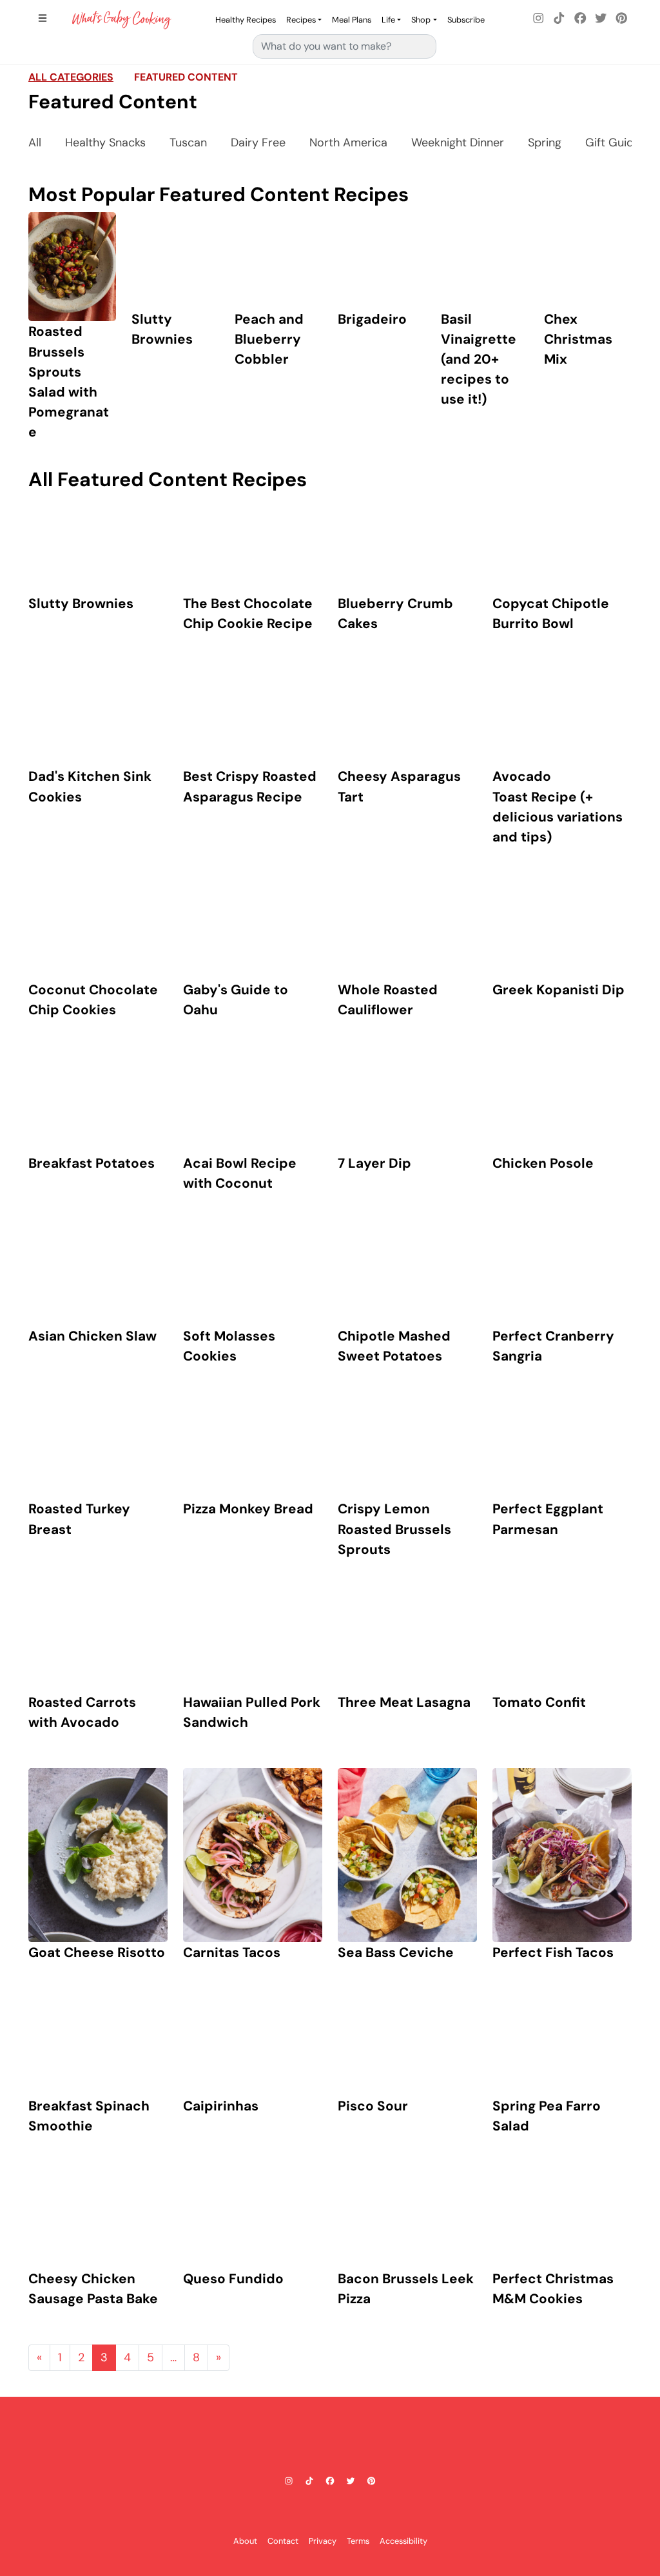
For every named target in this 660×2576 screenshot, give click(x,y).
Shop (421, 20)
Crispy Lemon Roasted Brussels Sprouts (394, 1529)
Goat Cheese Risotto (97, 1952)
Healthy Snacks (105, 143)
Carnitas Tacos (232, 1952)
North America (348, 143)
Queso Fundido (233, 2278)
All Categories (71, 77)
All (35, 143)
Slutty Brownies (81, 603)
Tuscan (188, 143)
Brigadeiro (372, 319)
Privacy (323, 2541)
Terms (358, 2541)
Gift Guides (616, 143)
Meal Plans (352, 20)
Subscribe (466, 20)
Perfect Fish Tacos (553, 1952)
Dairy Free (258, 143)
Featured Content (186, 77)
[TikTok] (559, 19)
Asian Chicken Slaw (92, 1336)
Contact (283, 2541)
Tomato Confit (539, 1702)
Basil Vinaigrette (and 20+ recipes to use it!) (479, 359)
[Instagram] (539, 19)
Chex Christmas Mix (578, 339)
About (245, 2541)
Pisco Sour (373, 2106)
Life (388, 20)
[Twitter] (601, 19)
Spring (545, 143)
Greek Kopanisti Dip (558, 989)
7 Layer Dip (374, 1163)
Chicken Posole (543, 1163)
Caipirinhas (221, 2106)
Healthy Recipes (246, 20)
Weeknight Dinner (458, 143)
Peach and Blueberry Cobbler (269, 339)
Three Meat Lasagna (404, 1702)
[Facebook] (580, 19)
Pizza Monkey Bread (248, 1509)
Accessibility (403, 2541)
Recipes (301, 20)
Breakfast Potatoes (92, 1163)
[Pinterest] (621, 19)
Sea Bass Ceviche (396, 1952)
